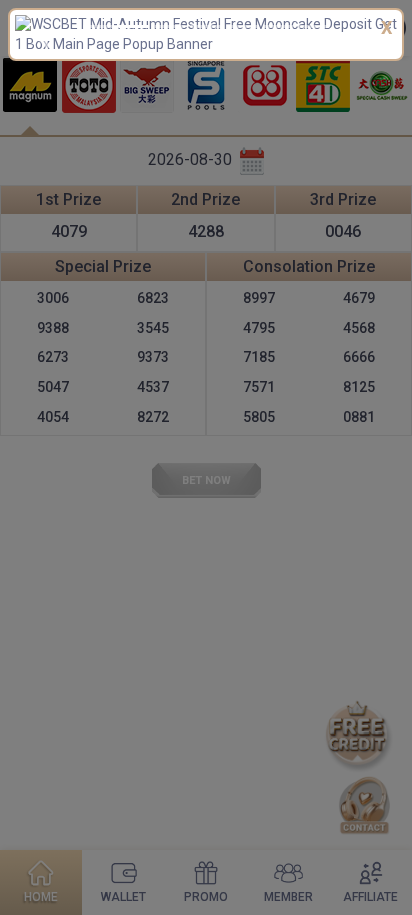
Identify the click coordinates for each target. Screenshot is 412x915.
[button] (43, 39)
